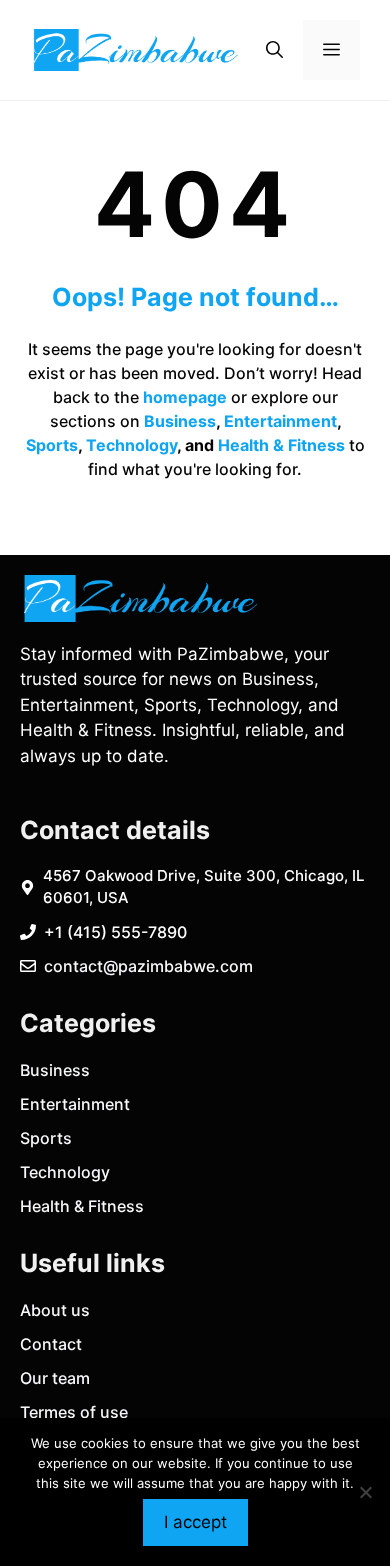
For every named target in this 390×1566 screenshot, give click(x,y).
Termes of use (74, 1412)
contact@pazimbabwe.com (148, 966)
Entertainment (280, 421)
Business (180, 421)
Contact (51, 1344)
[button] (274, 50)
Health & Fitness (281, 445)
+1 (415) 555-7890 (115, 932)
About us (55, 1310)
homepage (185, 397)
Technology (131, 445)
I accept (195, 1522)
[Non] (365, 1492)
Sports (52, 445)
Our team (55, 1378)
